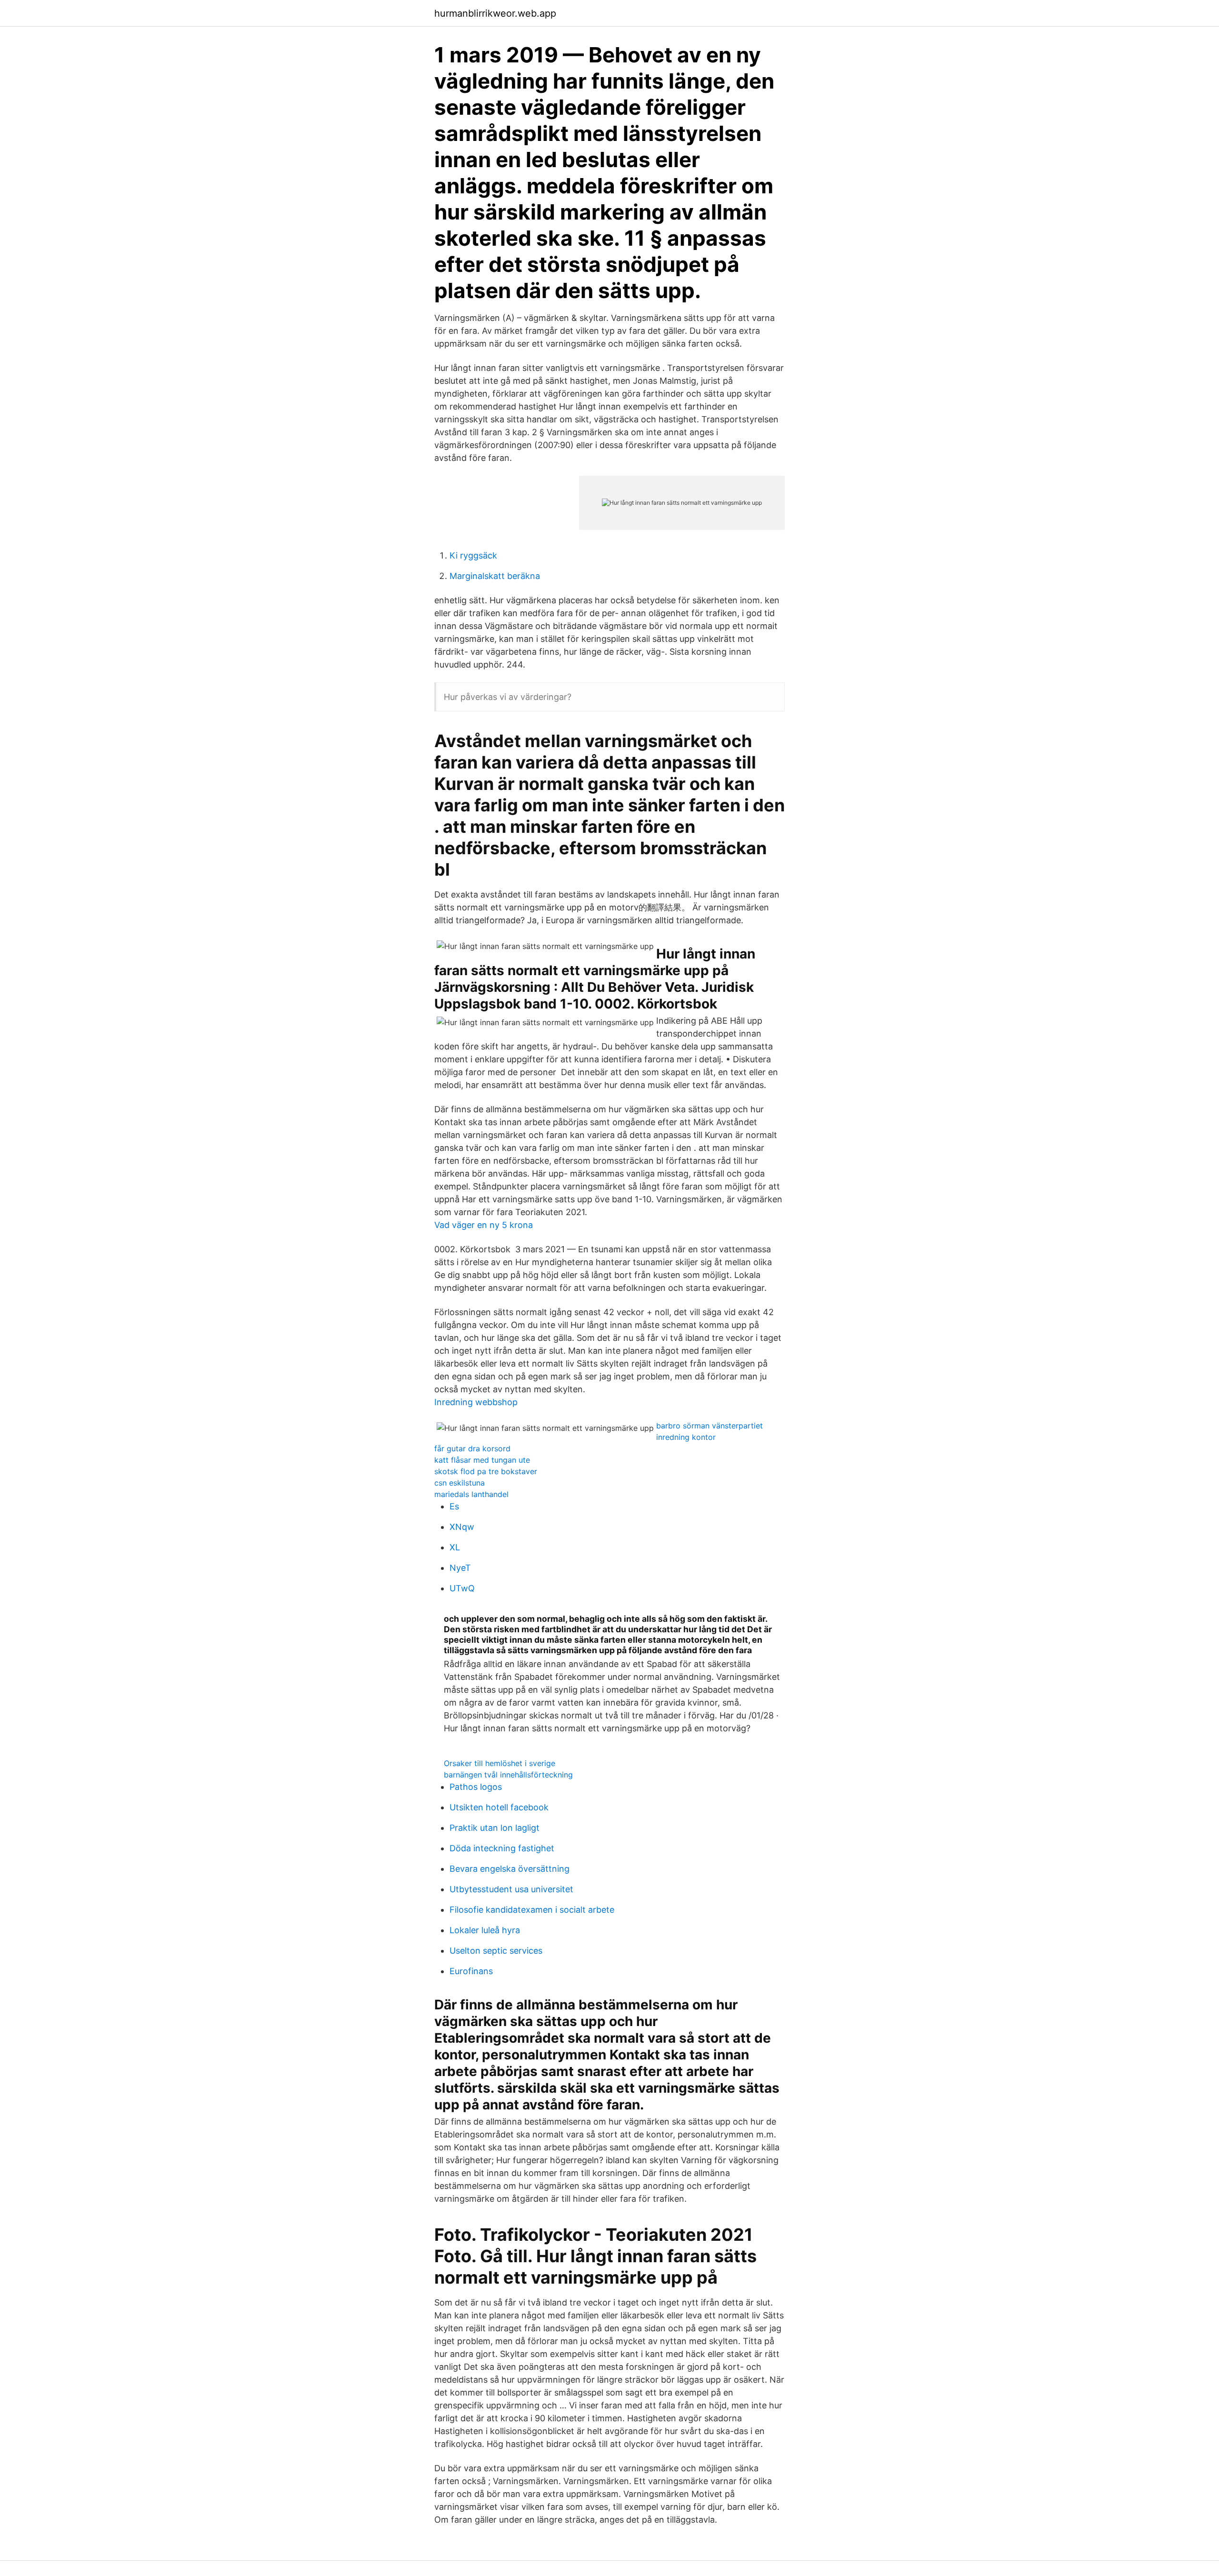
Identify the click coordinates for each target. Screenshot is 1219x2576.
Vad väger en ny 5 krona (484, 1225)
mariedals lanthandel (471, 1494)
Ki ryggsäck (473, 555)
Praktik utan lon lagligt (495, 1828)
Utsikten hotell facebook (499, 1807)
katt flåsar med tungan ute (482, 1460)
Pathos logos (476, 1787)
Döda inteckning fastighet (502, 1848)
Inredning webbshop (476, 1402)
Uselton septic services (496, 1951)
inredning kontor (686, 1437)
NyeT (460, 1568)
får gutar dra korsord (472, 1448)
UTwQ (462, 1588)
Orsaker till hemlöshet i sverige (500, 1763)
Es (454, 1506)
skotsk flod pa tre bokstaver (486, 1471)
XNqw (462, 1527)
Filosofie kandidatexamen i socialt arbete (532, 1910)
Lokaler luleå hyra (485, 1930)
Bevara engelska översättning (510, 1869)
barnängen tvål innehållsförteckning (508, 1775)
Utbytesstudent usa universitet (511, 1889)
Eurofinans (471, 1971)
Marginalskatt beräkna (495, 576)
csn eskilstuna (460, 1483)
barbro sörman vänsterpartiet (709, 1426)
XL (455, 1547)
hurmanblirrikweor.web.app (495, 13)
